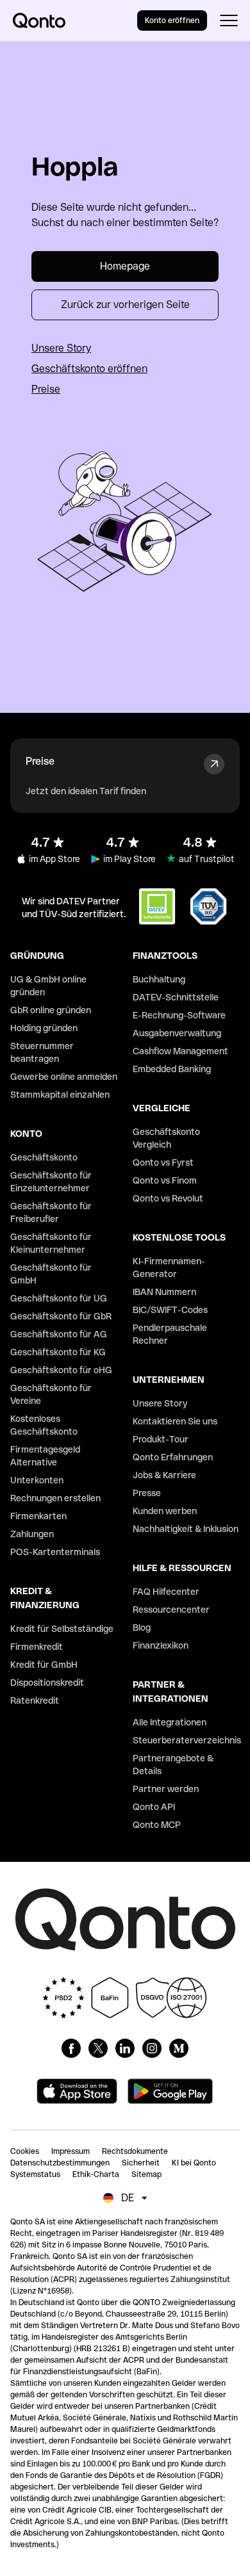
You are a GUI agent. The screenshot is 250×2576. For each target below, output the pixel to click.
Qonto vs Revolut (168, 1198)
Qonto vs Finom (165, 1180)
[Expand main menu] (229, 20)
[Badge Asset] (71, 2048)
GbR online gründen (51, 1010)
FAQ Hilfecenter (166, 1592)
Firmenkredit (37, 1647)
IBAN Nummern (164, 1292)
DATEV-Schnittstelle (176, 997)
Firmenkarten (38, 1516)
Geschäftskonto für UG (59, 1298)
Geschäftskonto (44, 1157)
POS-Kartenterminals (55, 1552)
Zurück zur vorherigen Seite (125, 305)
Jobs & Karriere (164, 1475)
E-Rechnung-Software (179, 1015)
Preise (46, 389)
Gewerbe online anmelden (64, 1077)
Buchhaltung (159, 979)
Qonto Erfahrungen (173, 1457)
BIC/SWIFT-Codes (170, 1310)
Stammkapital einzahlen (60, 1095)
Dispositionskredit (47, 1683)
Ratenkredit (35, 1700)
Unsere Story (61, 348)
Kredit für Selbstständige (62, 1629)
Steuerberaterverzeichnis (187, 1740)
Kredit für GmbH (44, 1665)
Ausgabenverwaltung (177, 1033)
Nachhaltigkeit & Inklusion (186, 1529)
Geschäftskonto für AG (59, 1334)
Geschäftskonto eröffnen (89, 369)
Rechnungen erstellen (55, 1498)
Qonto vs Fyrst (163, 1162)
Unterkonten (37, 1480)
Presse (147, 1493)
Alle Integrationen (170, 1722)
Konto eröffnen (172, 20)
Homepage (125, 266)
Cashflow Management (180, 1051)
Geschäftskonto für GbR (61, 1316)
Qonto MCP (157, 1825)
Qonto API (154, 1807)
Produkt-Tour (161, 1439)
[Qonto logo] (39, 20)
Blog (142, 1627)
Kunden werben (165, 1511)
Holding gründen (44, 1028)
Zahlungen (32, 1534)
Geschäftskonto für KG (58, 1352)
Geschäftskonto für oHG (61, 1370)
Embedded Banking (172, 1069)
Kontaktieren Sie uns (175, 1421)
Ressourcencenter (171, 1610)
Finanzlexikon (161, 1645)
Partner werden (166, 1789)
